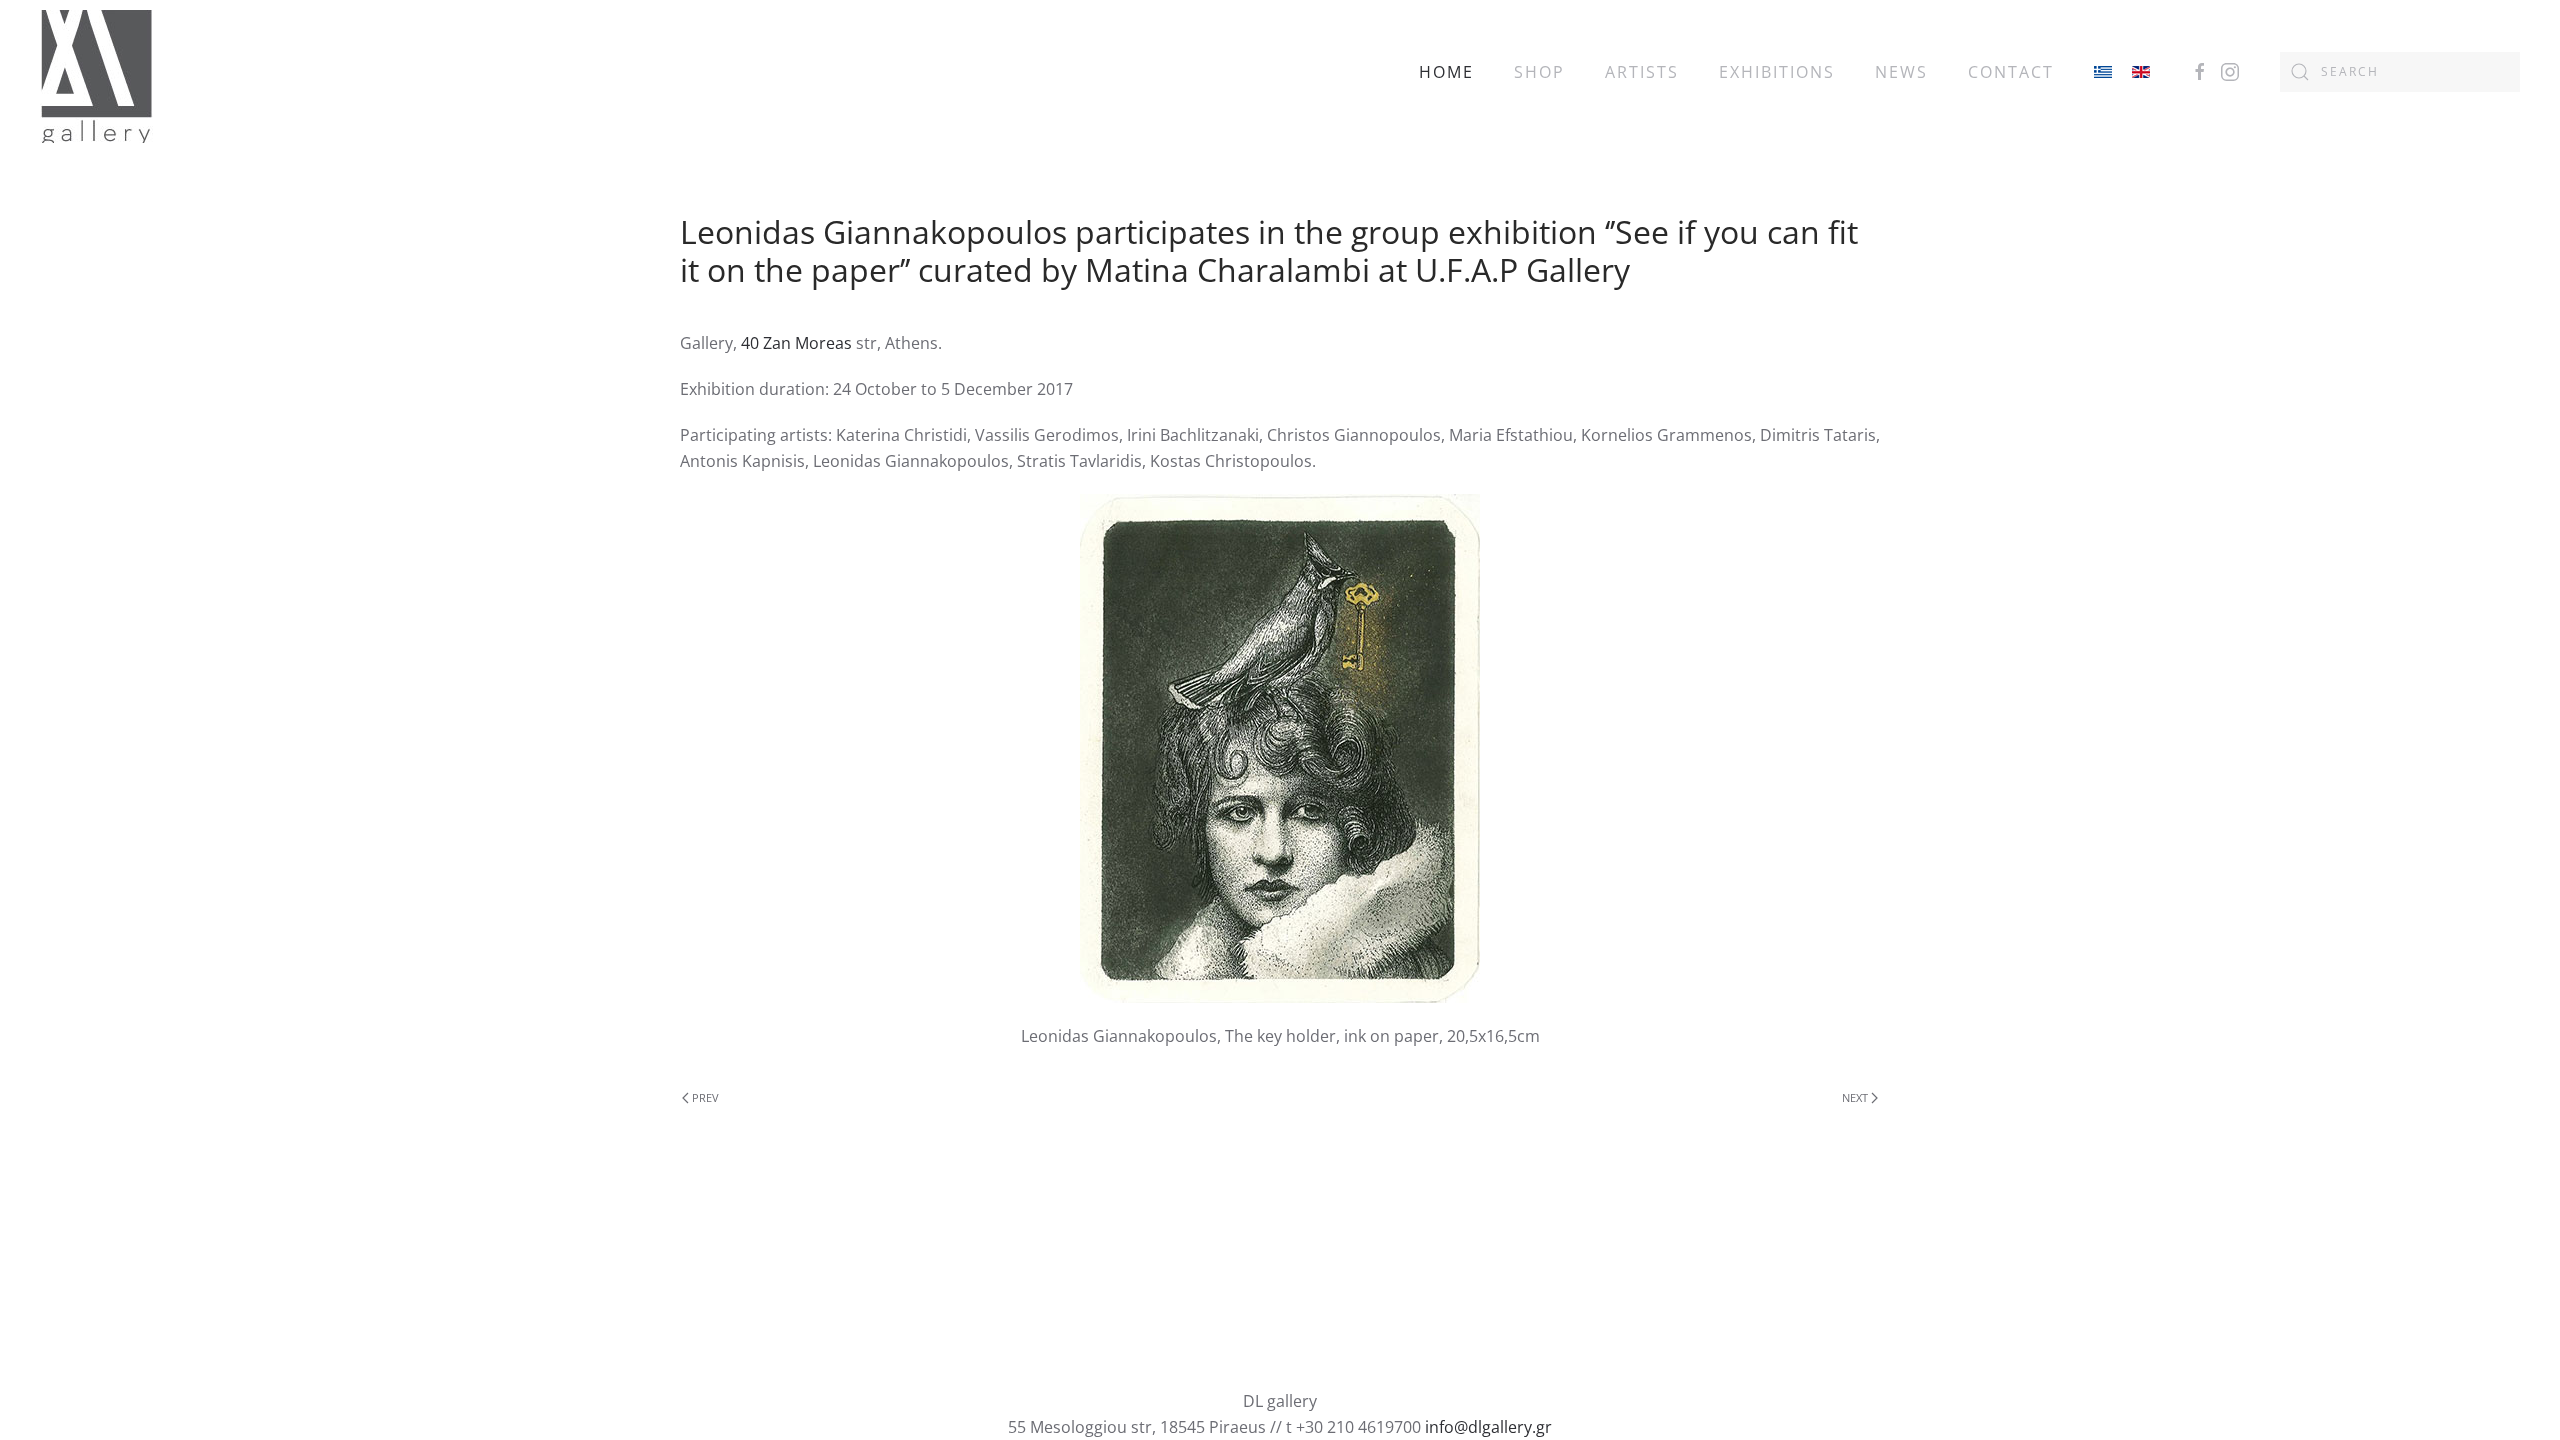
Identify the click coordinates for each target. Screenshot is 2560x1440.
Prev (705, 1097)
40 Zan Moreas (796, 343)
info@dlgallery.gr (1488, 1427)
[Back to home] (96, 71)
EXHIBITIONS (1777, 72)
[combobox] (2400, 72)
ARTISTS (1642, 72)
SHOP (1539, 72)
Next (1855, 1097)
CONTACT (2011, 72)
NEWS (1901, 72)
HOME (1446, 72)
